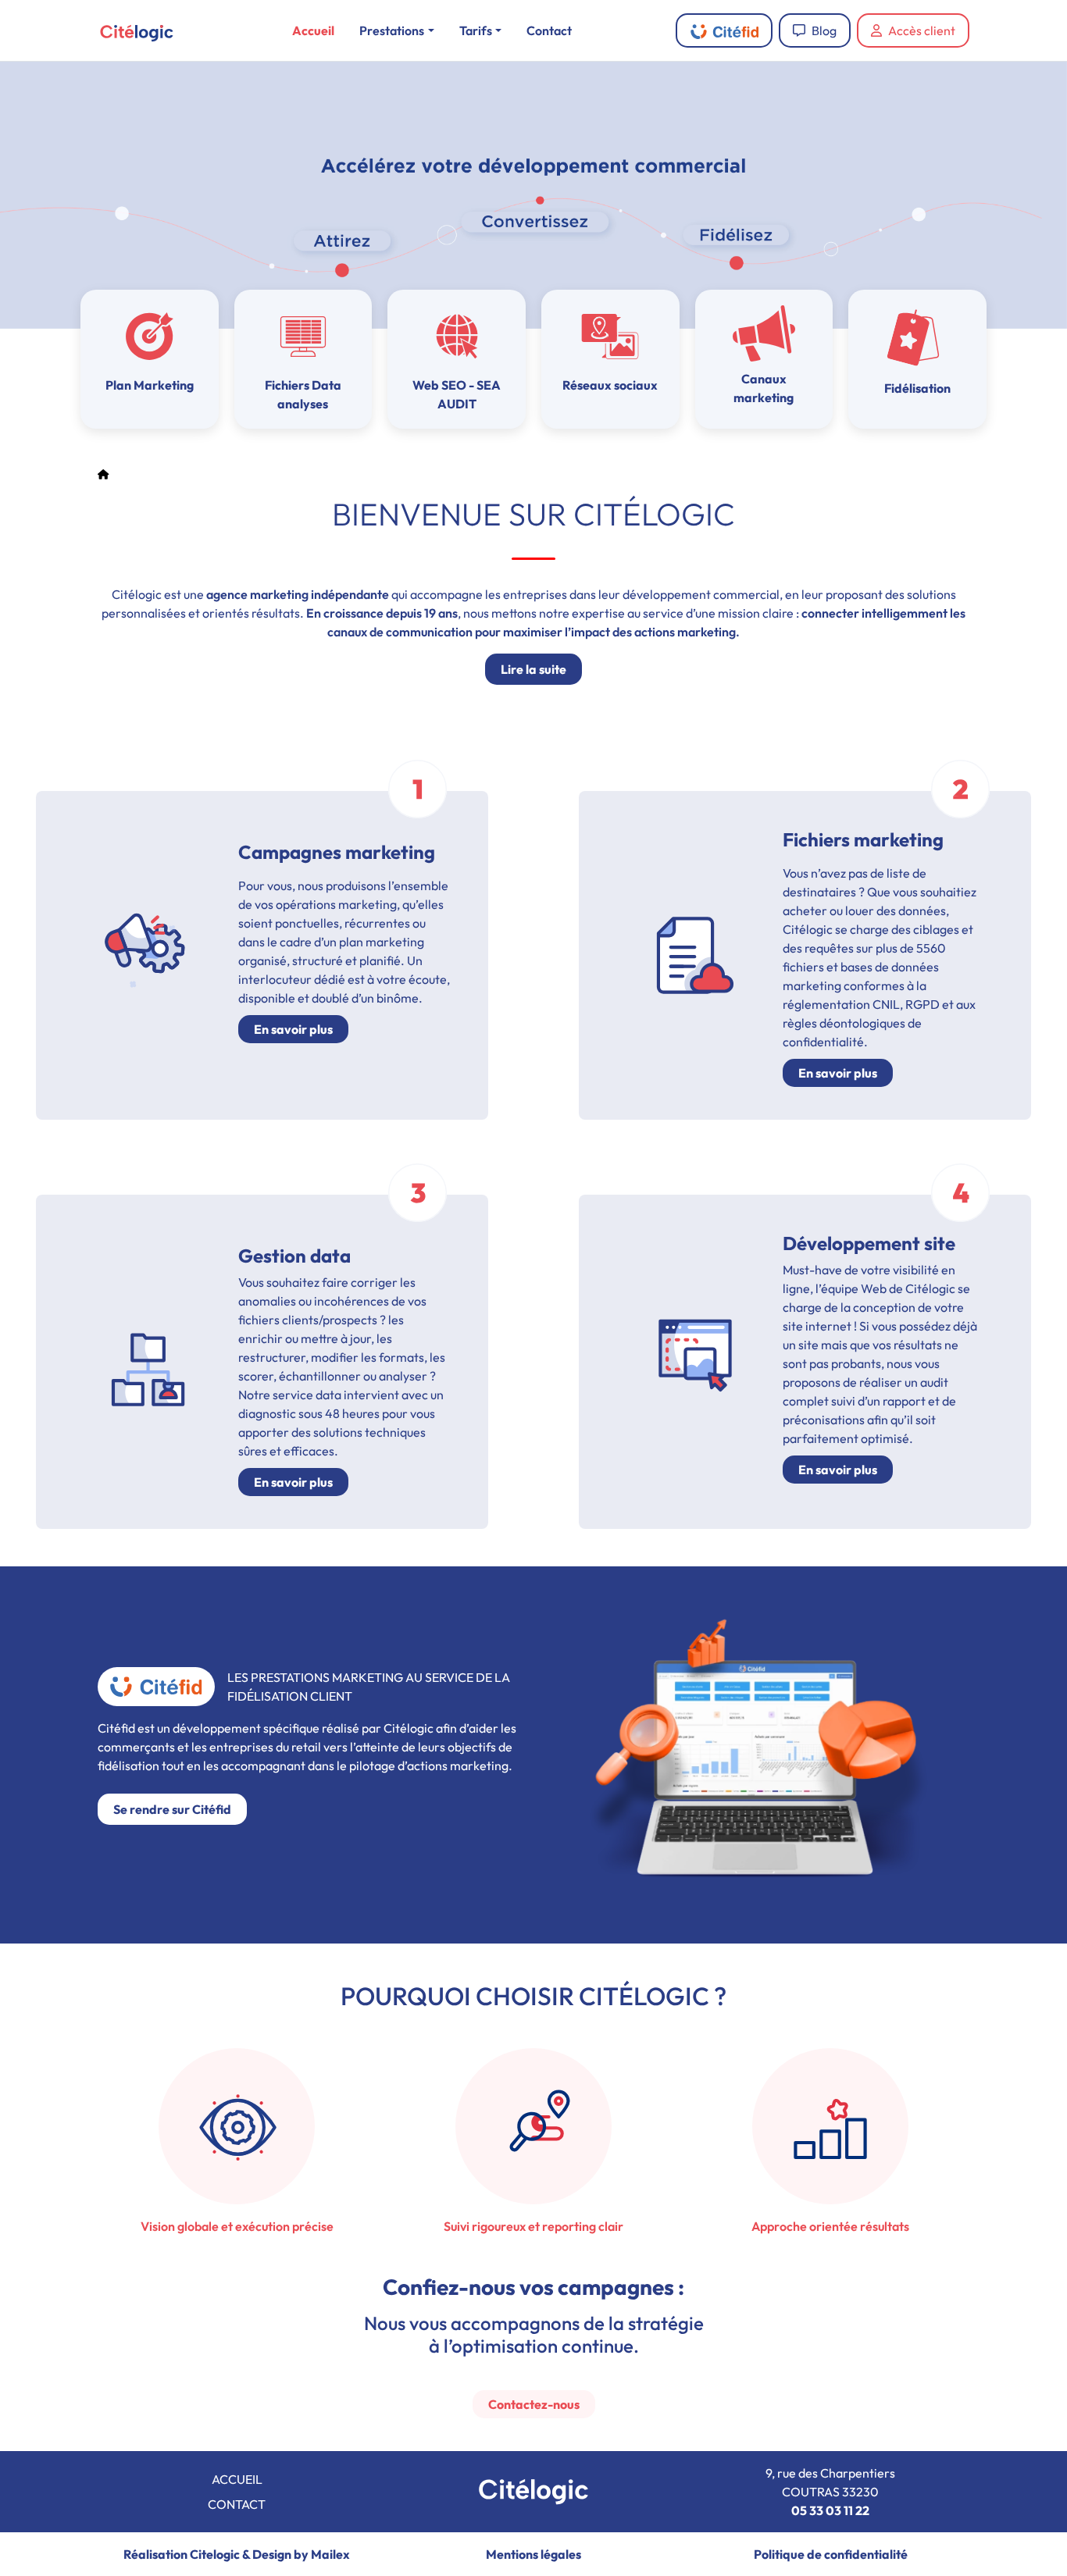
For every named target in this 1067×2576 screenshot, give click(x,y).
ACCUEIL (237, 2479)
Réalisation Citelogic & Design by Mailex (237, 2554)
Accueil (313, 30)
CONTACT (237, 2504)
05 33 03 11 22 (830, 2510)
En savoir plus (293, 1029)
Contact (549, 30)
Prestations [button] (392, 30)
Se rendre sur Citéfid (172, 1809)
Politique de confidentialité (831, 2554)
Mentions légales (533, 2554)
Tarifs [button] (476, 30)
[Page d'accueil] (103, 475)
